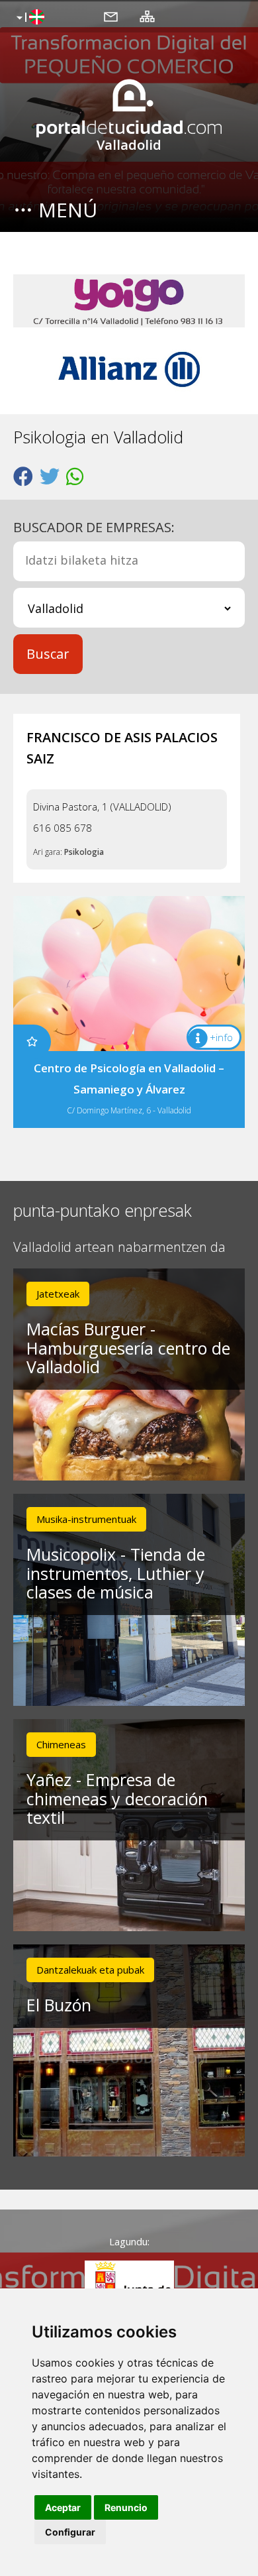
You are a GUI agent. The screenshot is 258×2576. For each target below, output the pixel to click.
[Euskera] (29, 18)
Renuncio (126, 2507)
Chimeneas (61, 1744)
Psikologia (84, 852)
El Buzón (59, 2005)
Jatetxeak (58, 1294)
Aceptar (63, 2507)
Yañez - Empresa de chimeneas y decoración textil (117, 1799)
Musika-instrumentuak (86, 1519)
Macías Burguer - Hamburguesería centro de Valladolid (128, 1348)
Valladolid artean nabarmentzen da (119, 1248)
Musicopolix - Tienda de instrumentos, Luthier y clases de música (116, 1573)
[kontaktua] (111, 16)
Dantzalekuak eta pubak (90, 1970)
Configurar (70, 2532)
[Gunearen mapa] (147, 16)
